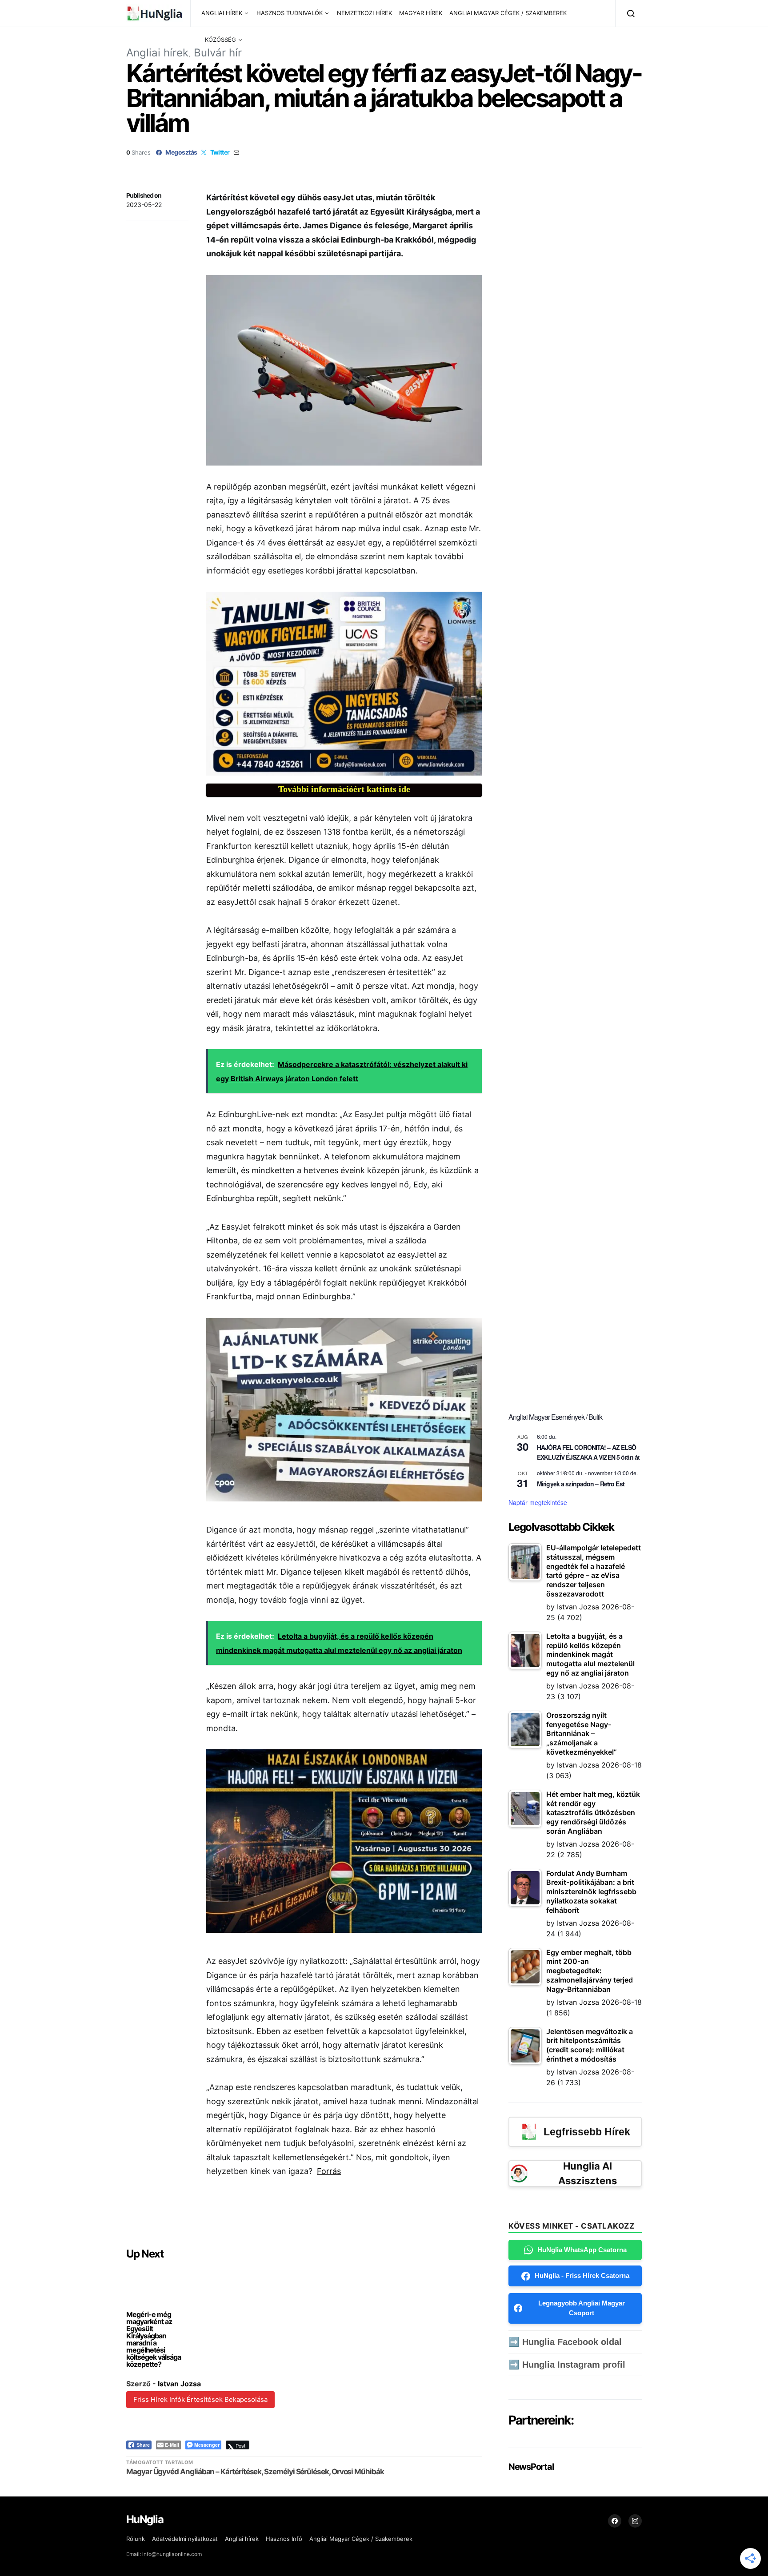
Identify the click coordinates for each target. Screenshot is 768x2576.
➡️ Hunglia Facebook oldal (565, 2342)
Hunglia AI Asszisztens (588, 2173)
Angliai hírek (157, 53)
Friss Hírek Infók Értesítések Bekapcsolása (200, 2399)
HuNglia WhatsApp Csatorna (582, 2250)
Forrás (329, 2171)
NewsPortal (531, 2467)
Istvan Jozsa (179, 2384)
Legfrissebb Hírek (587, 2132)
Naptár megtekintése (538, 1502)
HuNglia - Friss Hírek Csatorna (582, 2275)
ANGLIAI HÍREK (222, 13)
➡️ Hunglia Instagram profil (567, 2365)
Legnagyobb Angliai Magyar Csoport (582, 2308)
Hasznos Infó (284, 2539)
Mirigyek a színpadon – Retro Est (581, 1484)
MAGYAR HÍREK (421, 13)
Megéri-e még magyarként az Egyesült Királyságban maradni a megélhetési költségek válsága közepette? (154, 2339)
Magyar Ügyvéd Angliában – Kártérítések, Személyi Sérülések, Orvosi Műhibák (255, 2472)
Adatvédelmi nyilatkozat (185, 2539)
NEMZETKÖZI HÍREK (364, 13)
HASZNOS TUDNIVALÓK (290, 13)
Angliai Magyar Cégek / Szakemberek (361, 2539)
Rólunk (136, 2539)
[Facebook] (615, 2521)
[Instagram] (635, 2521)
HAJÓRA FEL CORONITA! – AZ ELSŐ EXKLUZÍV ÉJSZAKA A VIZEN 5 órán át (588, 1452)
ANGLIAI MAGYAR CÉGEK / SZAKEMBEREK (508, 13)
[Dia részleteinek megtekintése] (344, 683)
